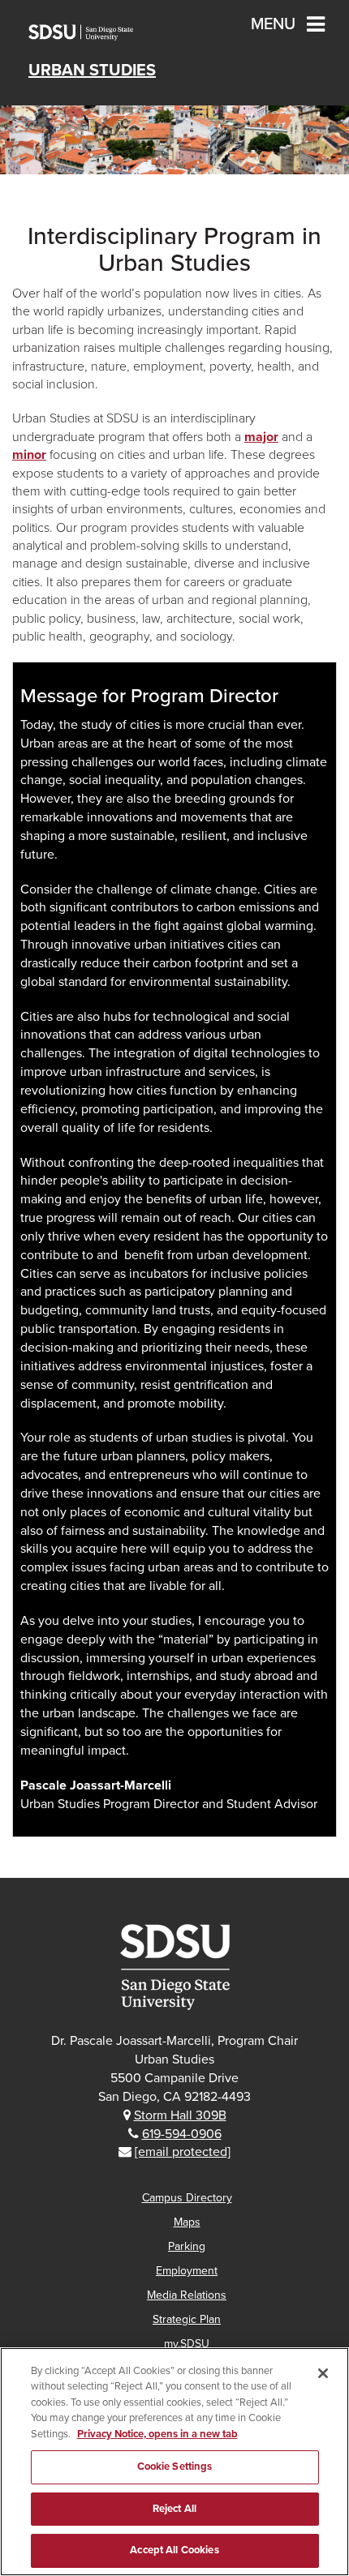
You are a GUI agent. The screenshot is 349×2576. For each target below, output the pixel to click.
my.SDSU (187, 2344)
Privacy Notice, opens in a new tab (157, 2434)
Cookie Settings (175, 2467)
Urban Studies (92, 71)
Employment (187, 2271)
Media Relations (187, 2295)
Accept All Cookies (174, 2550)
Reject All (174, 2509)
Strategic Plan (187, 2319)
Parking (187, 2246)
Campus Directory (187, 2198)
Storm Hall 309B (180, 2115)
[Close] (323, 2373)
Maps (187, 2222)
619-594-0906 (182, 2134)
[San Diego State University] (174, 1967)
